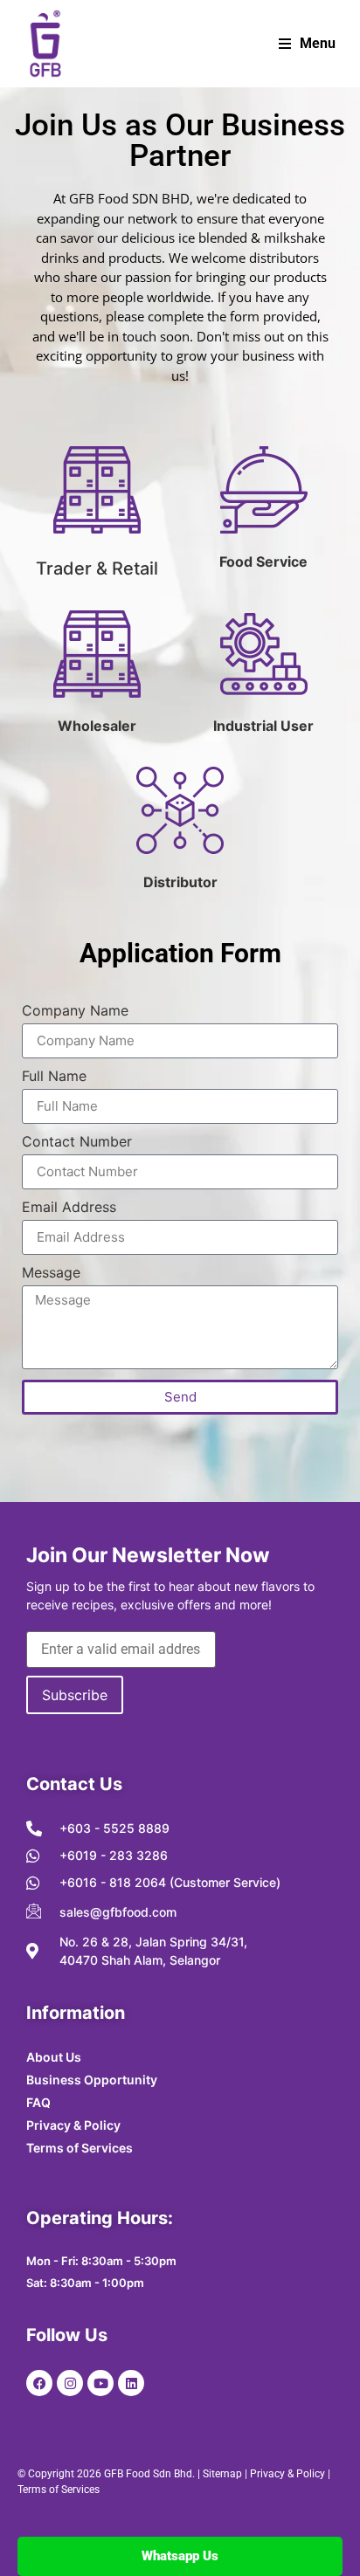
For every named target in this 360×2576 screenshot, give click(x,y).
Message (51, 1273)
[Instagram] (70, 2383)
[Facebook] (39, 2383)
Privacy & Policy (287, 2474)
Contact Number (77, 1142)
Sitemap (222, 2474)
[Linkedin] (131, 2383)
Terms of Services (59, 2490)
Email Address (69, 1208)
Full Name (54, 1077)
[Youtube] (100, 2383)
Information (76, 2013)
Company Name (75, 1011)
